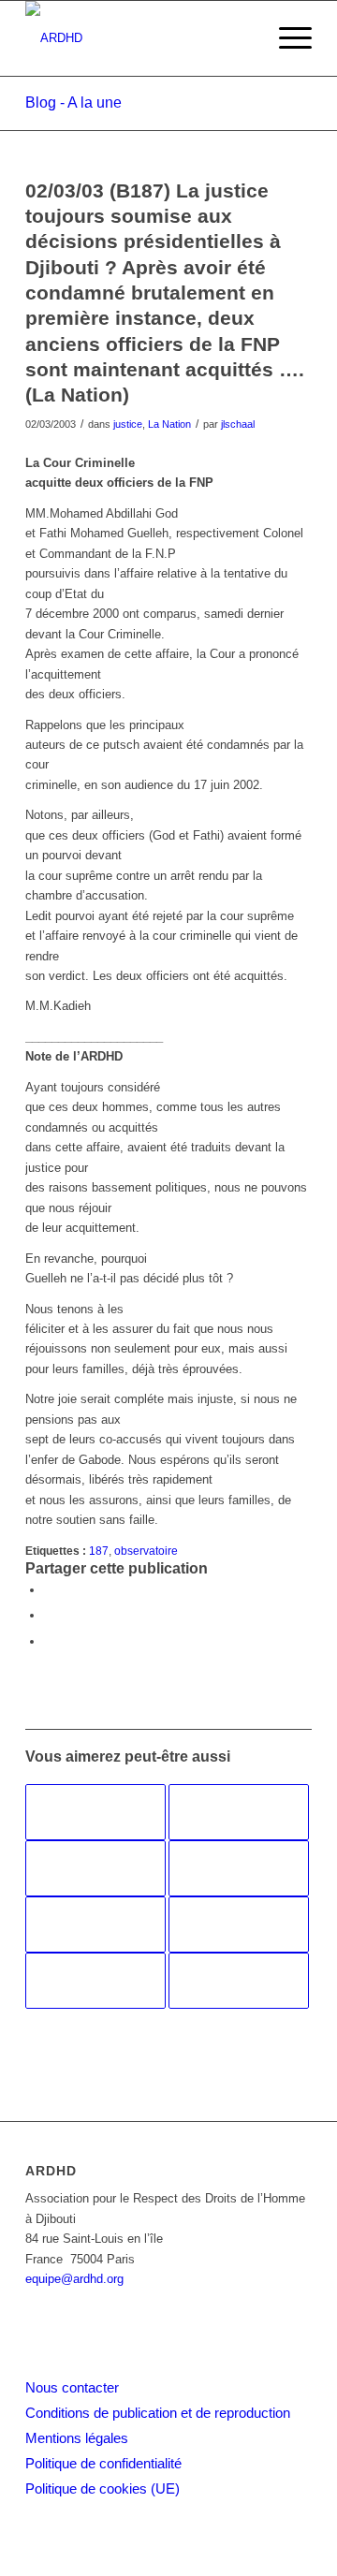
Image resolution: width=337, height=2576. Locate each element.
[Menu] (286, 38)
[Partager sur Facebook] (49, 1590)
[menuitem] (286, 38)
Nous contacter (72, 2387)
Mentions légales (77, 2438)
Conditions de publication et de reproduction (158, 2413)
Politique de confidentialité (103, 2463)
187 (99, 1551)
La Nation (169, 424)
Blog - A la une (73, 102)
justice (128, 424)
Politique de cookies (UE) (103, 2488)
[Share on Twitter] (49, 1641)
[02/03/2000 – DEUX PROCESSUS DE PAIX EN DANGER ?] (239, 1981)
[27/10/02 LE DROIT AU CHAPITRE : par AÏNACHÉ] (95, 1981)
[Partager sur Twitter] (49, 1615)
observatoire (146, 1551)
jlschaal (238, 424)
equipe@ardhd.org (74, 2279)
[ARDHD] (140, 38)
